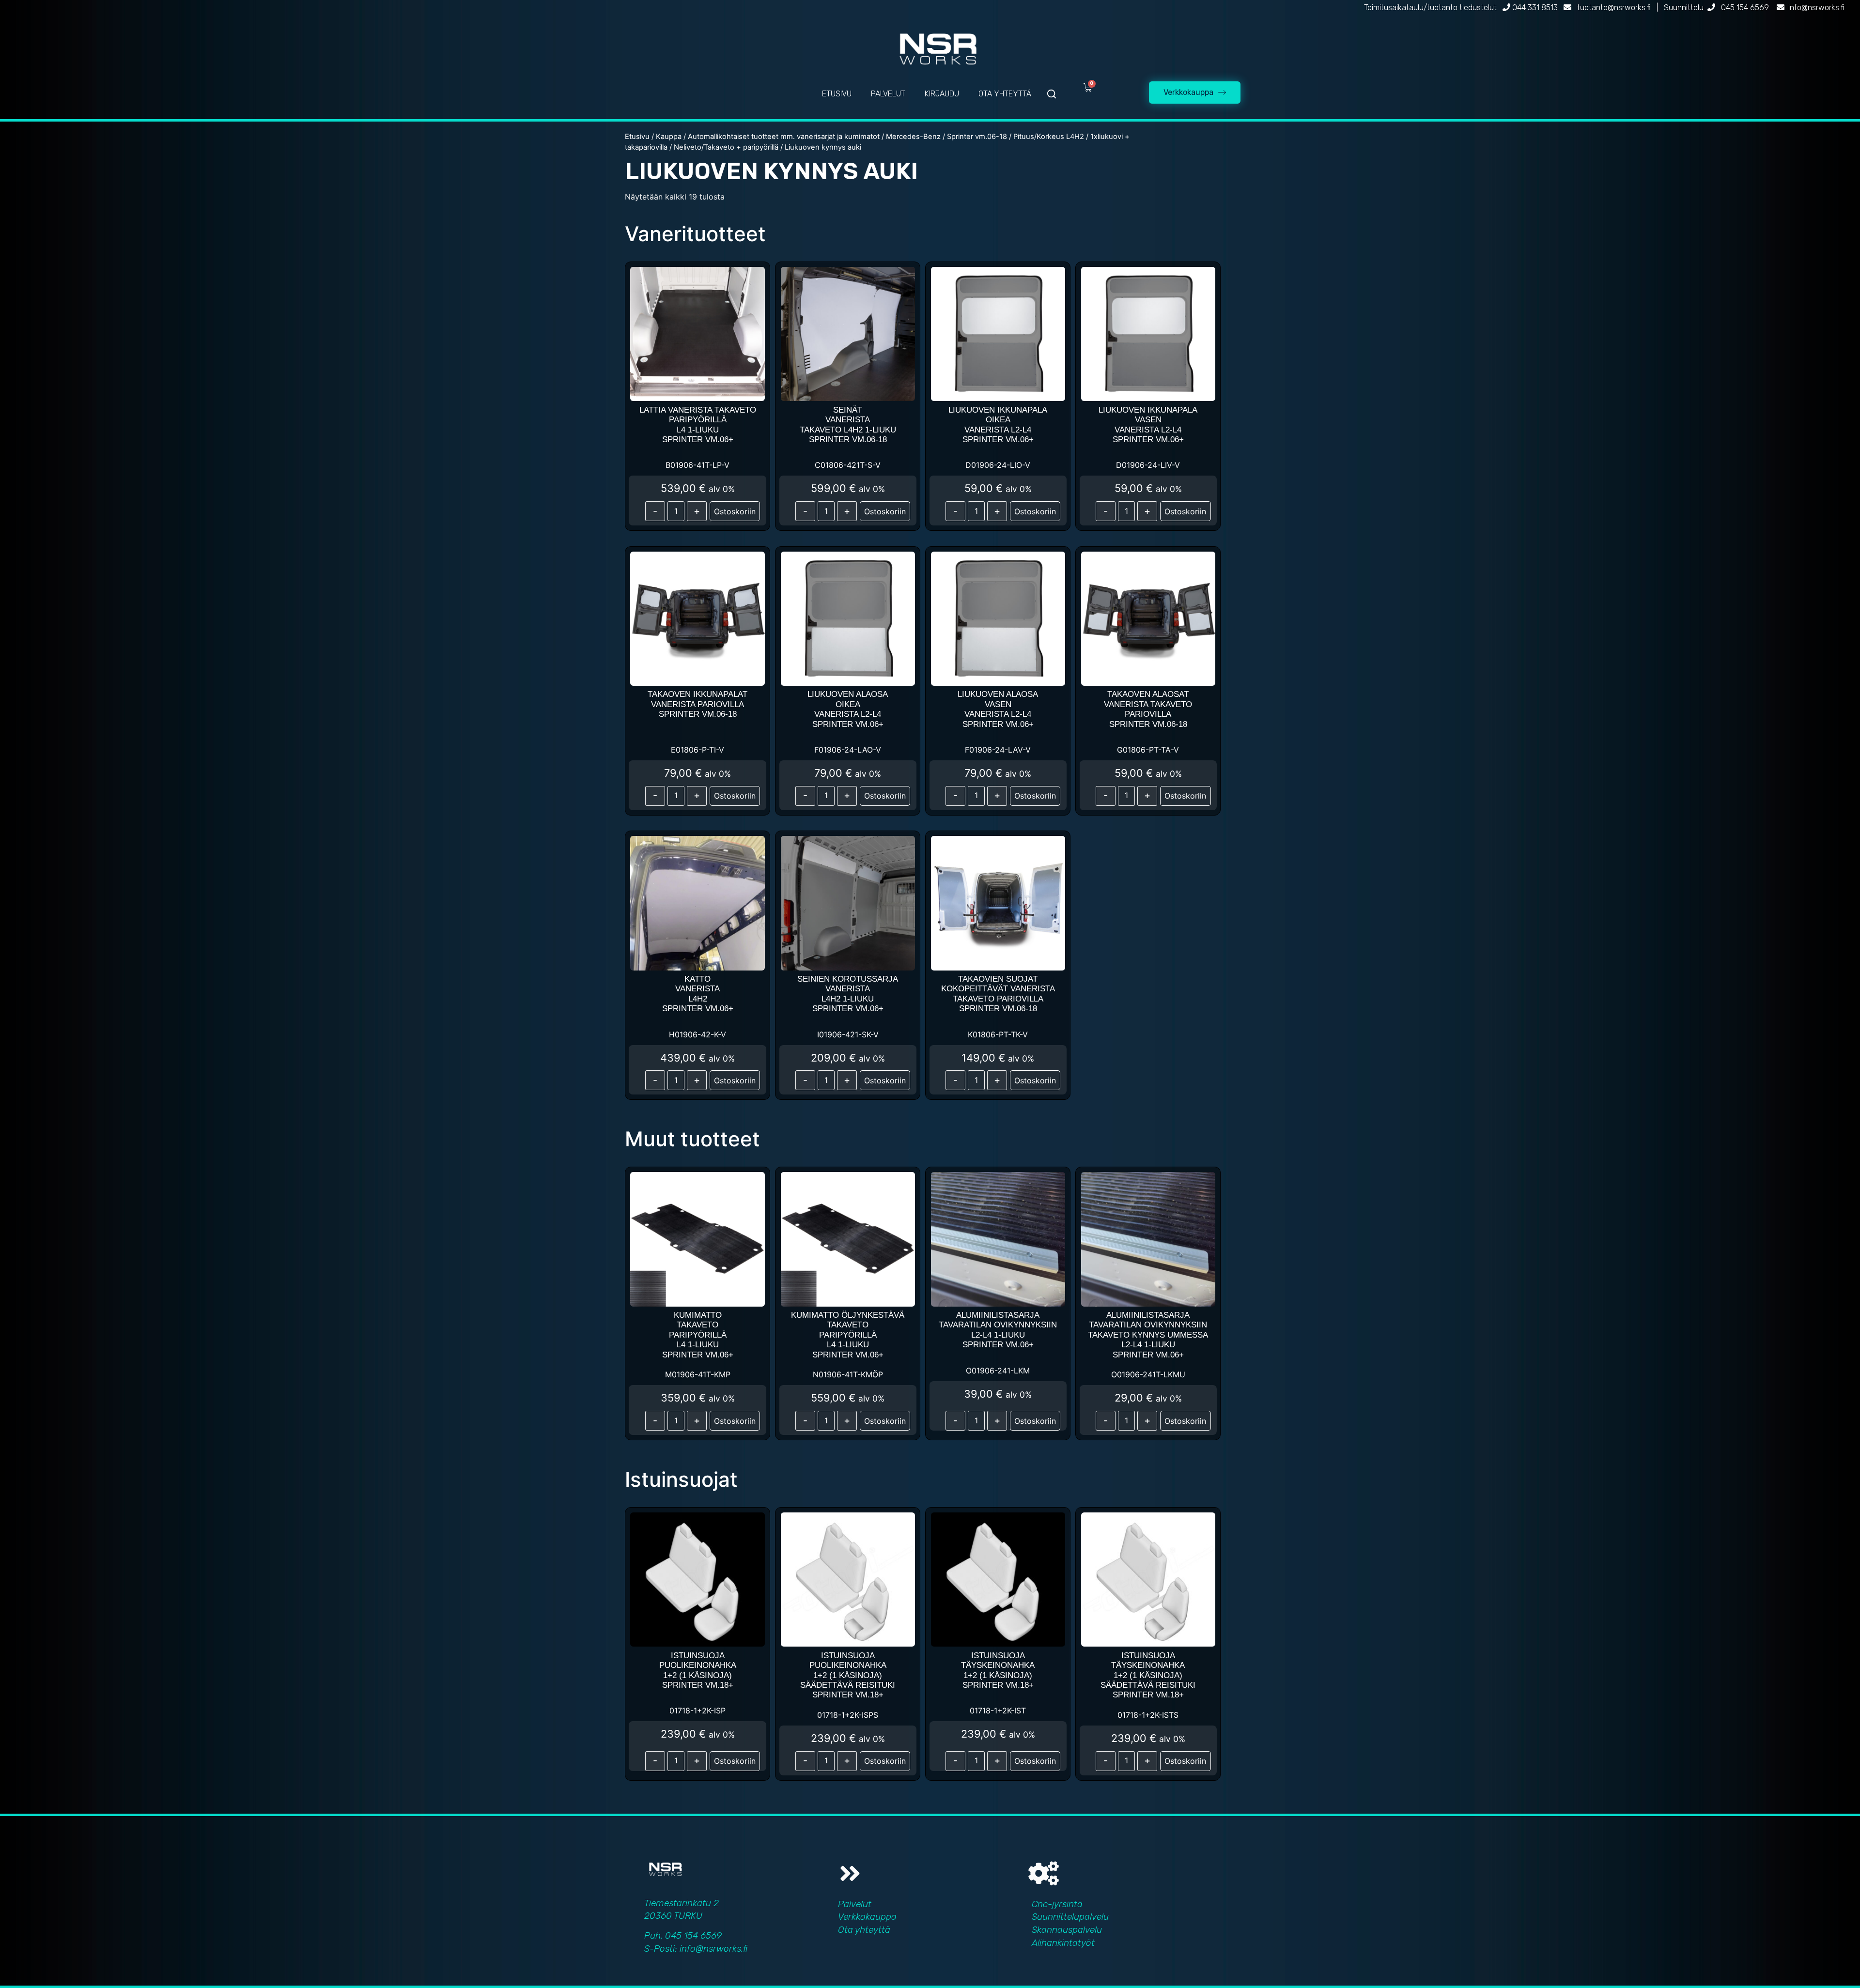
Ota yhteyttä (864, 1930)
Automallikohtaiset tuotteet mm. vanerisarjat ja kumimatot (784, 137)
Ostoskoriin (735, 511)
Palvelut (855, 1904)
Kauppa (669, 137)
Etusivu (637, 137)
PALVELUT (888, 94)
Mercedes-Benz (913, 137)
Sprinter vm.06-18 (977, 137)
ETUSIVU (837, 94)
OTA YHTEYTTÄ (1005, 94)
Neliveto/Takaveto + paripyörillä (726, 147)
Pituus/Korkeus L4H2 (1049, 137)
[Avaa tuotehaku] (1052, 94)
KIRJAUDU (942, 94)
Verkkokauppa (867, 1917)
